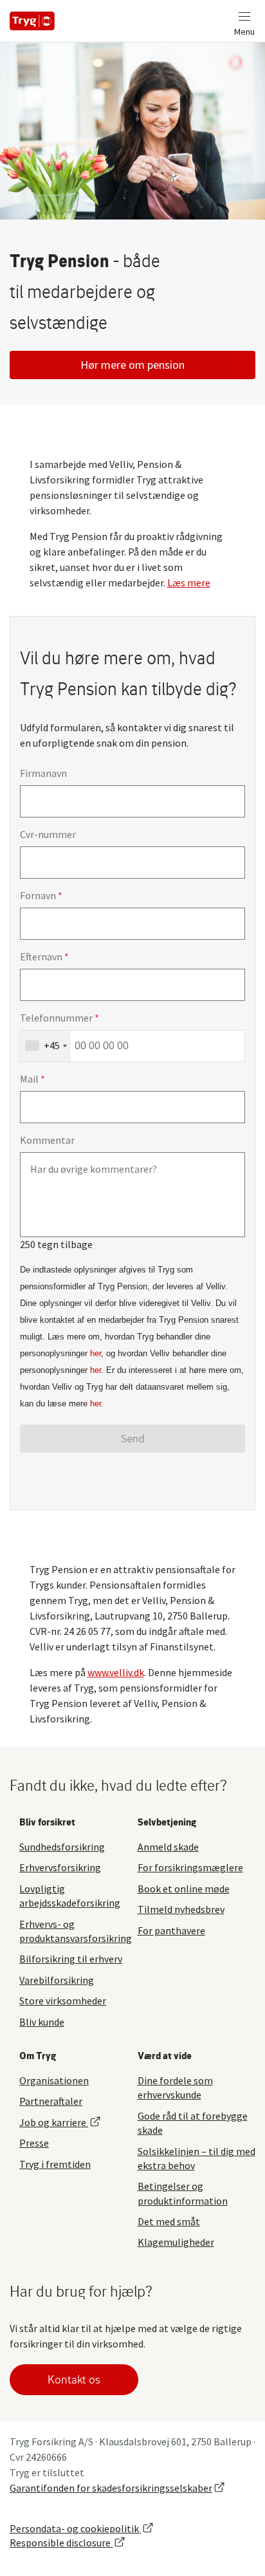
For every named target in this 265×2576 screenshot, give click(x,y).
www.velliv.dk (116, 1672)
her (96, 1353)
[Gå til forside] (32, 21)
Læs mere (189, 583)
